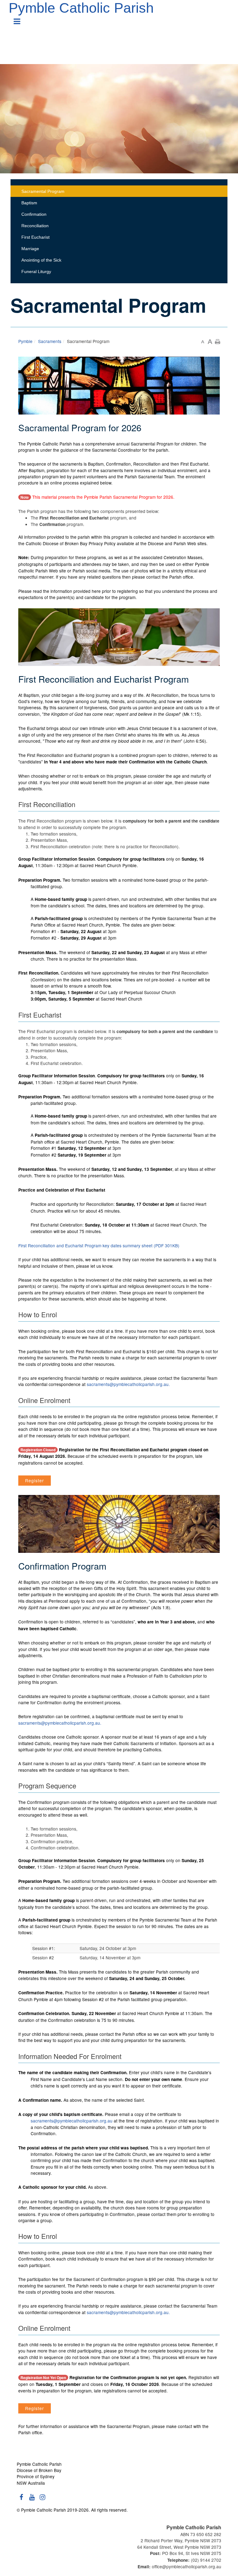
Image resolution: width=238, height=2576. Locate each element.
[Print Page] (218, 341)
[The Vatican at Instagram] (42, 2500)
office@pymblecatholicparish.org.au (187, 2566)
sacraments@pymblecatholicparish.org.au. (128, 1384)
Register (35, 1480)
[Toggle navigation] (17, 19)
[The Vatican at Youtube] (32, 2500)
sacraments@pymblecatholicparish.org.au (72, 2121)
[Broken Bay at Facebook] (21, 2500)
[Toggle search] (226, 24)
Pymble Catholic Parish (81, 8)
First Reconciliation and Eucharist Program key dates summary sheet (99, 1245)
